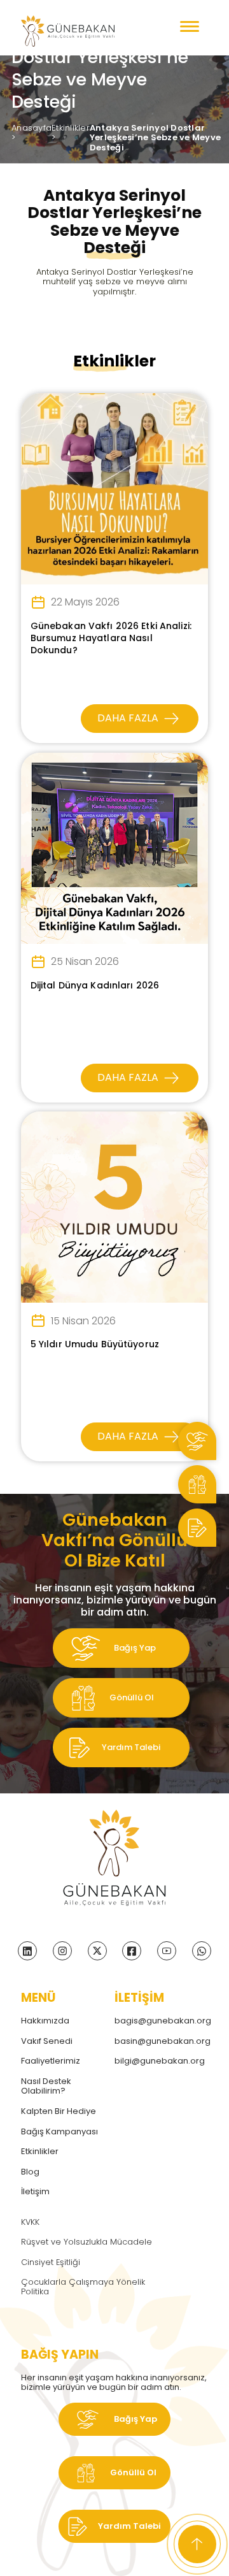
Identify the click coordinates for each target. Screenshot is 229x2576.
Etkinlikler (40, 2151)
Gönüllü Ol (131, 1697)
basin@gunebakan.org (161, 2041)
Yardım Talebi (130, 1747)
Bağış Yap (134, 1648)
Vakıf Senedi (47, 2041)
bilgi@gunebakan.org (160, 2061)
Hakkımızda (45, 2021)
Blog (30, 2172)
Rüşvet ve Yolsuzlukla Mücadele (87, 2242)
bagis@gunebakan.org (161, 2021)
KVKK (30, 2222)
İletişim (35, 2191)
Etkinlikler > (71, 133)
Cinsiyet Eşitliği (51, 2262)
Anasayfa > (31, 133)
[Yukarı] (197, 2544)
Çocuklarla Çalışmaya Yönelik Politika (83, 2287)
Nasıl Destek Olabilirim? (46, 2086)
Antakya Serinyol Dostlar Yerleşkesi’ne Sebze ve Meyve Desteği (155, 138)
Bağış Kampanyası (59, 2131)
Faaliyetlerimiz (51, 2061)
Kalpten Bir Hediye (59, 2111)
